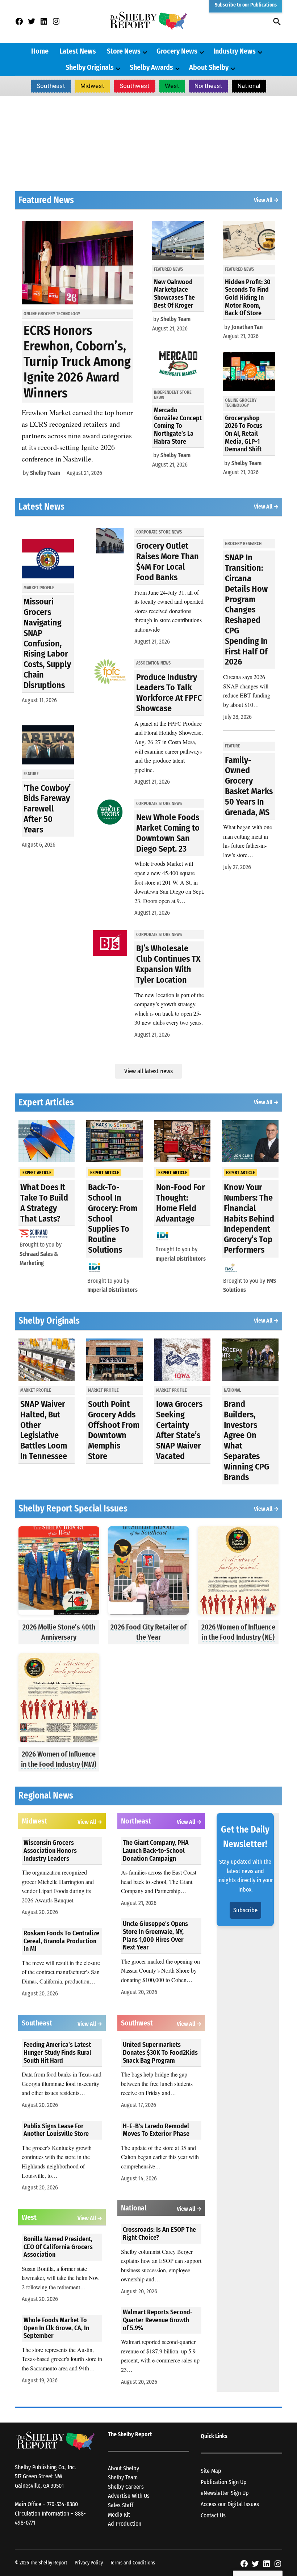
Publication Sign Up (224, 2482)
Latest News (78, 51)
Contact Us (213, 2515)
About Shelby (209, 67)
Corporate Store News (159, 532)
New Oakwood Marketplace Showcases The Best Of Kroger (174, 294)
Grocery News (177, 51)
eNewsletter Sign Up (225, 2493)
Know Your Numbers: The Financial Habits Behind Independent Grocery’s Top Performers (249, 1219)
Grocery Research (243, 544)
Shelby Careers (126, 2487)
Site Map (211, 2471)
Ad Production (125, 2524)
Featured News (168, 269)
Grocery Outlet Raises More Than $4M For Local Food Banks (168, 561)
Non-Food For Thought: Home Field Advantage (181, 1203)
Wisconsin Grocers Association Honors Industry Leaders (50, 1850)
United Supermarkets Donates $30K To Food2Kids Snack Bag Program (160, 2052)
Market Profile (39, 588)
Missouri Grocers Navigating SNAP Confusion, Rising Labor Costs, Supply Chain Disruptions (47, 643)
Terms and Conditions (133, 2563)
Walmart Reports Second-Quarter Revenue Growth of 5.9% (158, 2320)
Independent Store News (173, 395)
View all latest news (148, 1071)
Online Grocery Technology (52, 314)
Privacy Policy (89, 2563)
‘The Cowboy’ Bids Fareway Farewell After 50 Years (47, 809)
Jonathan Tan (247, 327)
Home (40, 51)
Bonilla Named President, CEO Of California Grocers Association (58, 2247)
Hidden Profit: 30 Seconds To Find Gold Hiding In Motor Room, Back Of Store (248, 298)
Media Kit (119, 2515)
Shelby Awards (151, 67)
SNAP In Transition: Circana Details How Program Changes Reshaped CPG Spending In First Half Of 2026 (246, 610)
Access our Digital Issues (230, 2504)
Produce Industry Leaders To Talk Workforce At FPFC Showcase (169, 693)
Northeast (208, 86)
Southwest (135, 86)
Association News (153, 663)
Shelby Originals (90, 67)
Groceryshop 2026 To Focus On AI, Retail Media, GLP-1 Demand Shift (244, 434)
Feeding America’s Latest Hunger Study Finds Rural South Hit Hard (57, 2052)
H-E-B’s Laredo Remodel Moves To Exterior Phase (156, 2130)
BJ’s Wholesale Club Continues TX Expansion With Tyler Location (168, 964)
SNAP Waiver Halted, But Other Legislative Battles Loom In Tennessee (44, 1430)
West (172, 86)
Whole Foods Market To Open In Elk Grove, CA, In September (56, 2328)
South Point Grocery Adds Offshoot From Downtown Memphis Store (114, 1430)
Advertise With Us (129, 2496)
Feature (31, 774)
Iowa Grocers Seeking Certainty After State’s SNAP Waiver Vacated (179, 1430)
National (249, 86)
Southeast (51, 86)
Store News (124, 51)
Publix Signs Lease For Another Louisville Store (56, 2130)
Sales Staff (121, 2505)
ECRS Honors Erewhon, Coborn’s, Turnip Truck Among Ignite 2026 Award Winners (77, 362)
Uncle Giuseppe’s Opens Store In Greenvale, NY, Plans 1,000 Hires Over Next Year (155, 1936)
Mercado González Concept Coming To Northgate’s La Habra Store (178, 426)
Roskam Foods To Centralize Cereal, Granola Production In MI (61, 1941)
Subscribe (245, 1910)
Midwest (92, 86)
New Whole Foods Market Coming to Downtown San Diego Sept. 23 (168, 833)
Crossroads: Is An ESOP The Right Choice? (159, 2234)
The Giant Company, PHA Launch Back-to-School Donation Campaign (156, 1850)
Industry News (235, 51)
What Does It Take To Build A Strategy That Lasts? (44, 1203)
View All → (266, 200)
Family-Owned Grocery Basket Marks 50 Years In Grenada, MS (249, 786)
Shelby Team (45, 473)
